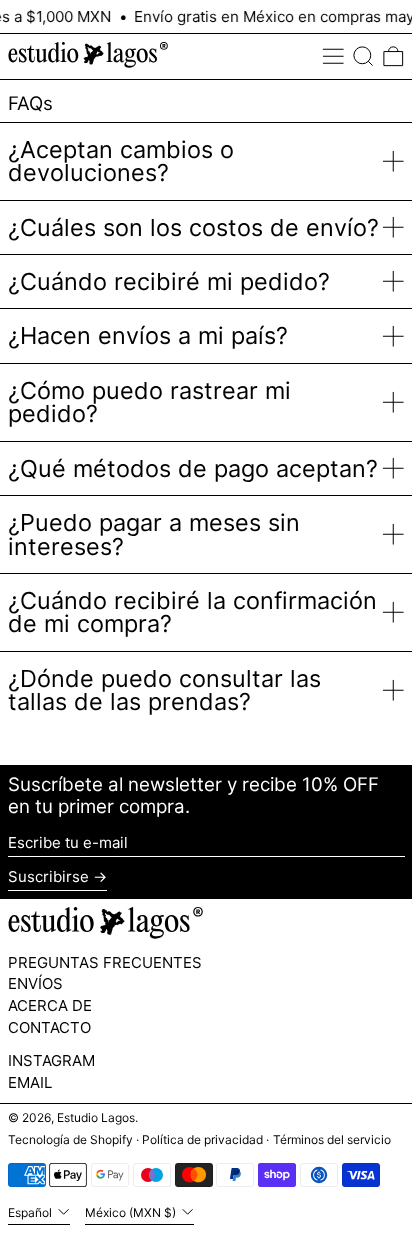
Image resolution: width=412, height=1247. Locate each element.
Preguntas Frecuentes (105, 962)
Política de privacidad (202, 1139)
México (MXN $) (132, 1212)
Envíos (35, 983)
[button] (363, 57)
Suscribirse (48, 876)
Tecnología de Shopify (70, 1139)
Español (31, 1212)
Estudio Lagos (96, 1117)
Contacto (49, 1027)
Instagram (51, 1061)
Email (30, 1083)
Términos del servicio (332, 1139)
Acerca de (50, 1005)
